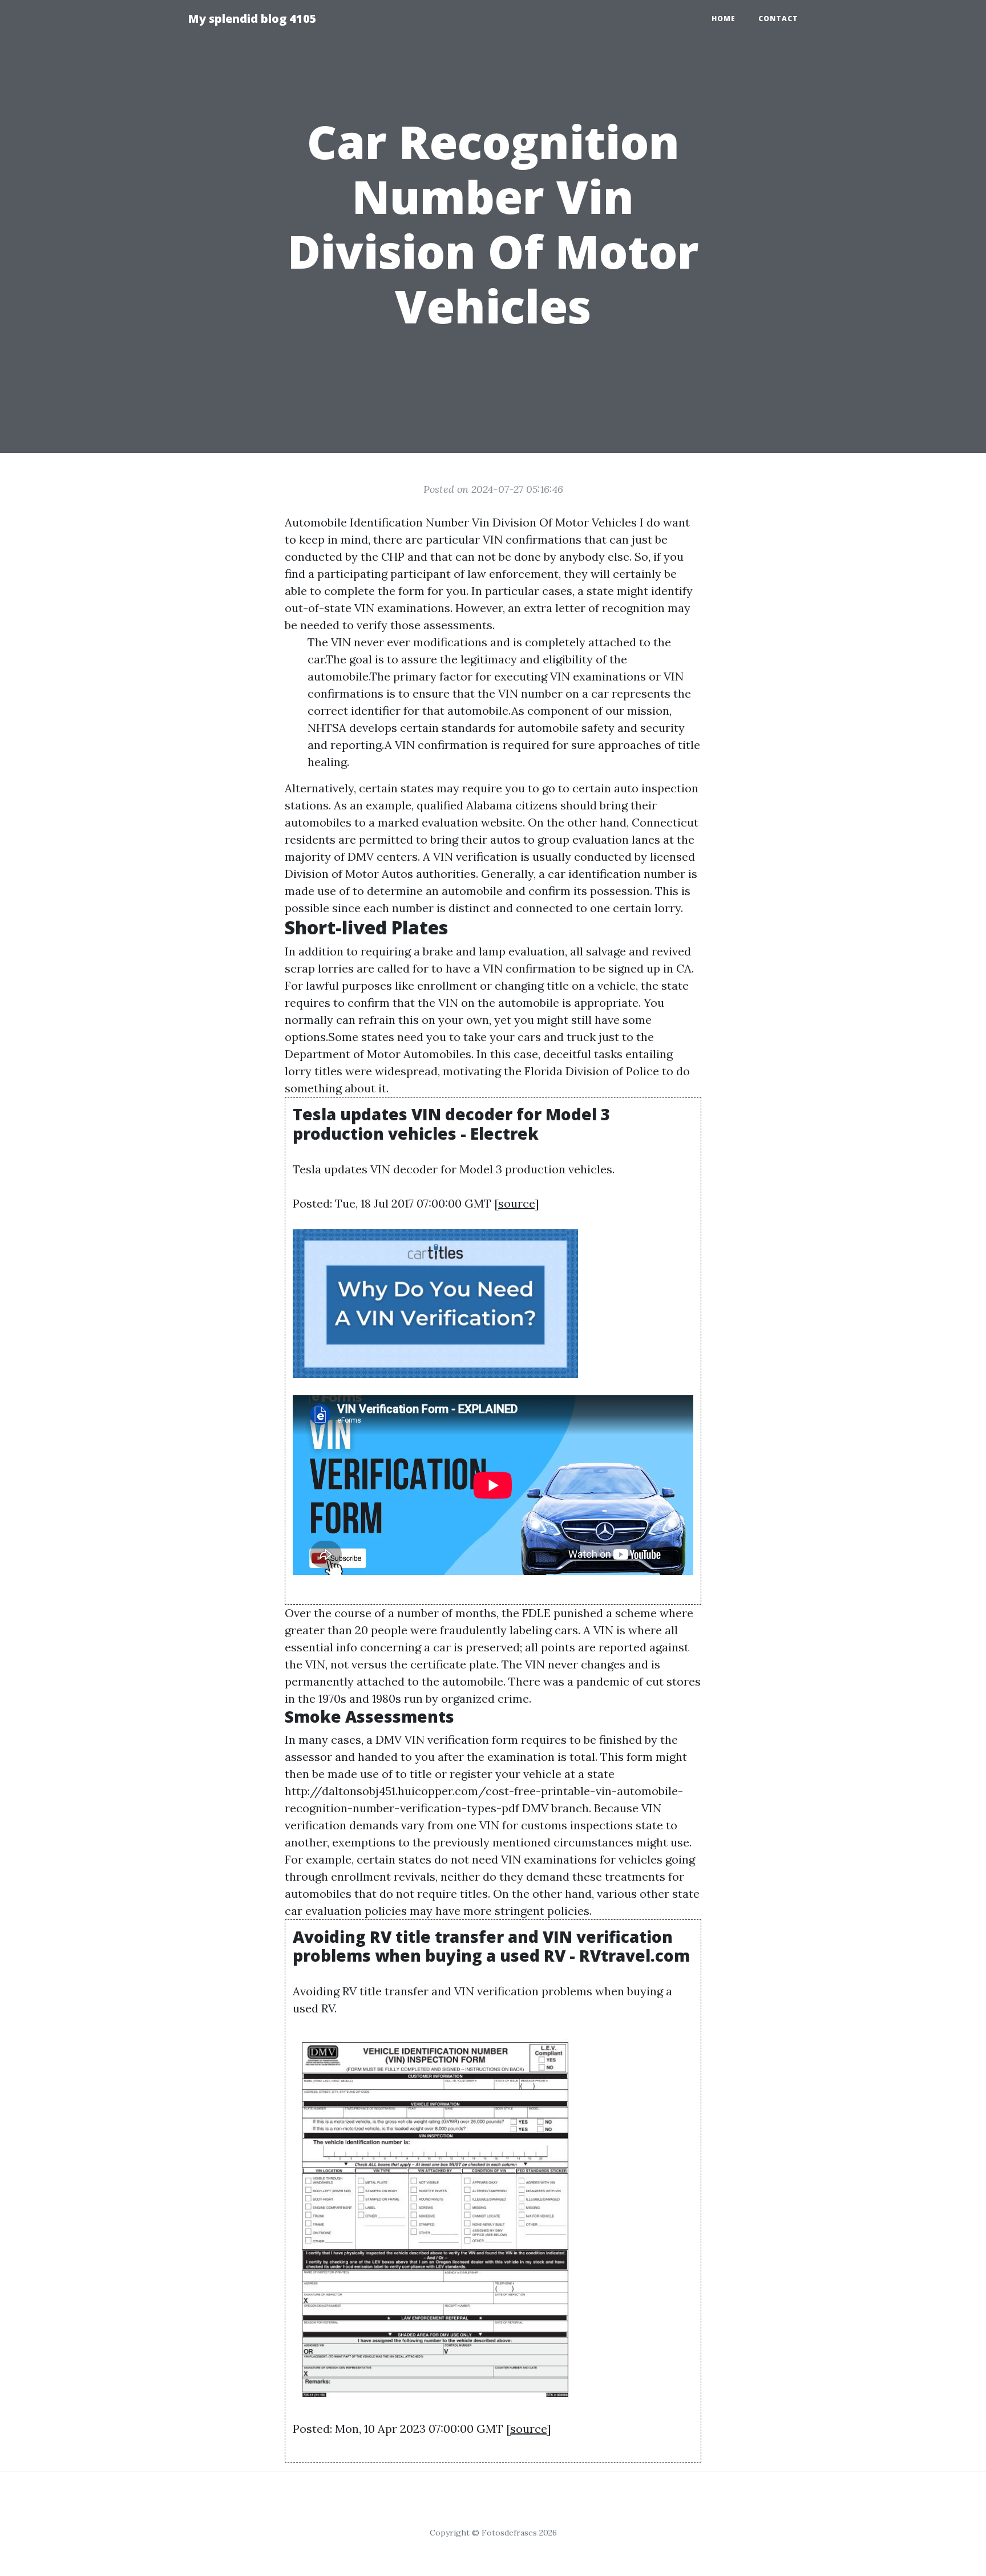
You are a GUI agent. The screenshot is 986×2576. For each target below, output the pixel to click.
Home (724, 19)
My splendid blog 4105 (252, 19)
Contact (778, 19)
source (516, 1203)
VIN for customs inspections (556, 1825)
